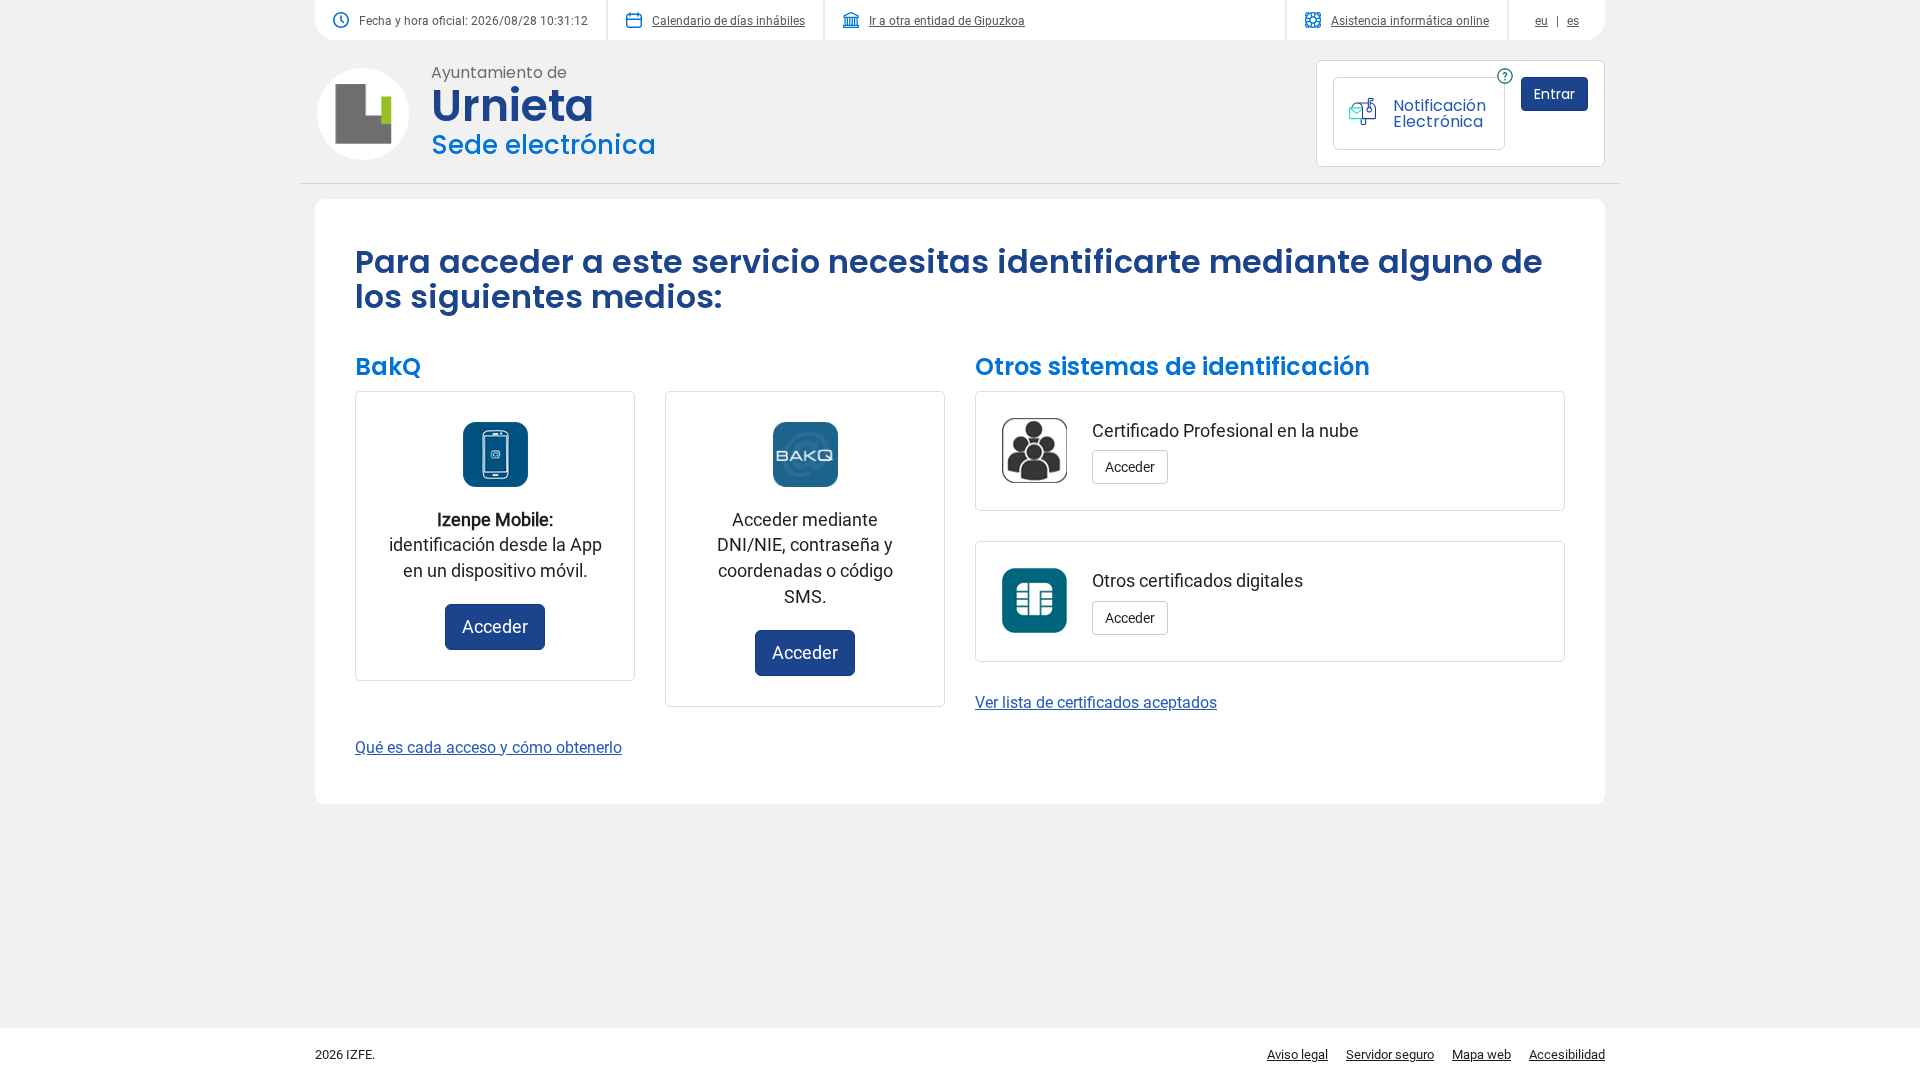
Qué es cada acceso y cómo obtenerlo (488, 747)
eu (1541, 21)
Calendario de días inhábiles (728, 21)
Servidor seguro (1390, 1054)
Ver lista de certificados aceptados (1096, 702)
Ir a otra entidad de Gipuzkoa (947, 21)
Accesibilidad (1567, 1054)
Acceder (495, 626)
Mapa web (1481, 1054)
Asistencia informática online (1410, 21)
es (1573, 21)
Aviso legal (1297, 1054)
